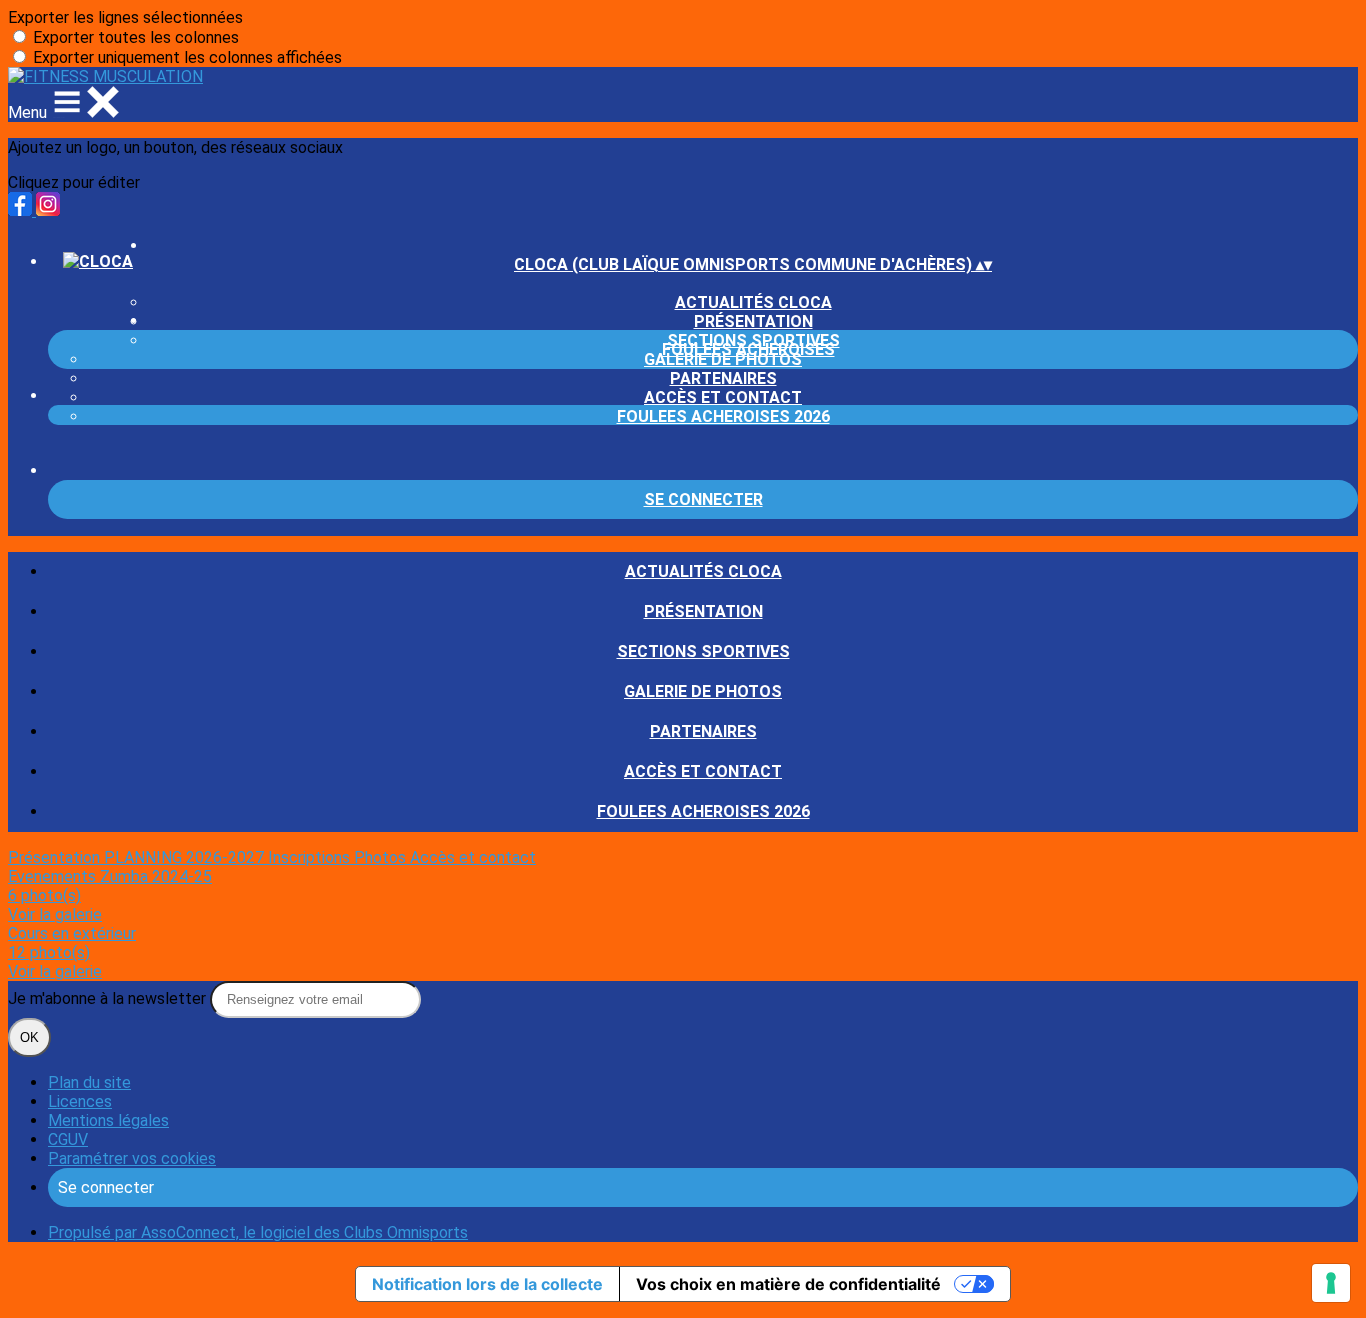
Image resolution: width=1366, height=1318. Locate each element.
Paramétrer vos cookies (132, 1158)
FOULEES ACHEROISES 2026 (723, 416)
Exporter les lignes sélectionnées (125, 17)
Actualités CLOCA (753, 302)
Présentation (703, 611)
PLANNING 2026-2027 (186, 857)
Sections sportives (703, 651)
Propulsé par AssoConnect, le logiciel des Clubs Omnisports (258, 1232)
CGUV (68, 1139)
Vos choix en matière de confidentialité (788, 1284)
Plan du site (89, 1082)
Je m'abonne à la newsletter (109, 998)
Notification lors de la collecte (487, 1284)
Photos (382, 857)
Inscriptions (311, 857)
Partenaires (723, 378)
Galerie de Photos (723, 359)
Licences (80, 1101)
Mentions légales (108, 1120)
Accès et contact (723, 397)
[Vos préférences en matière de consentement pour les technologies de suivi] (1331, 1283)
